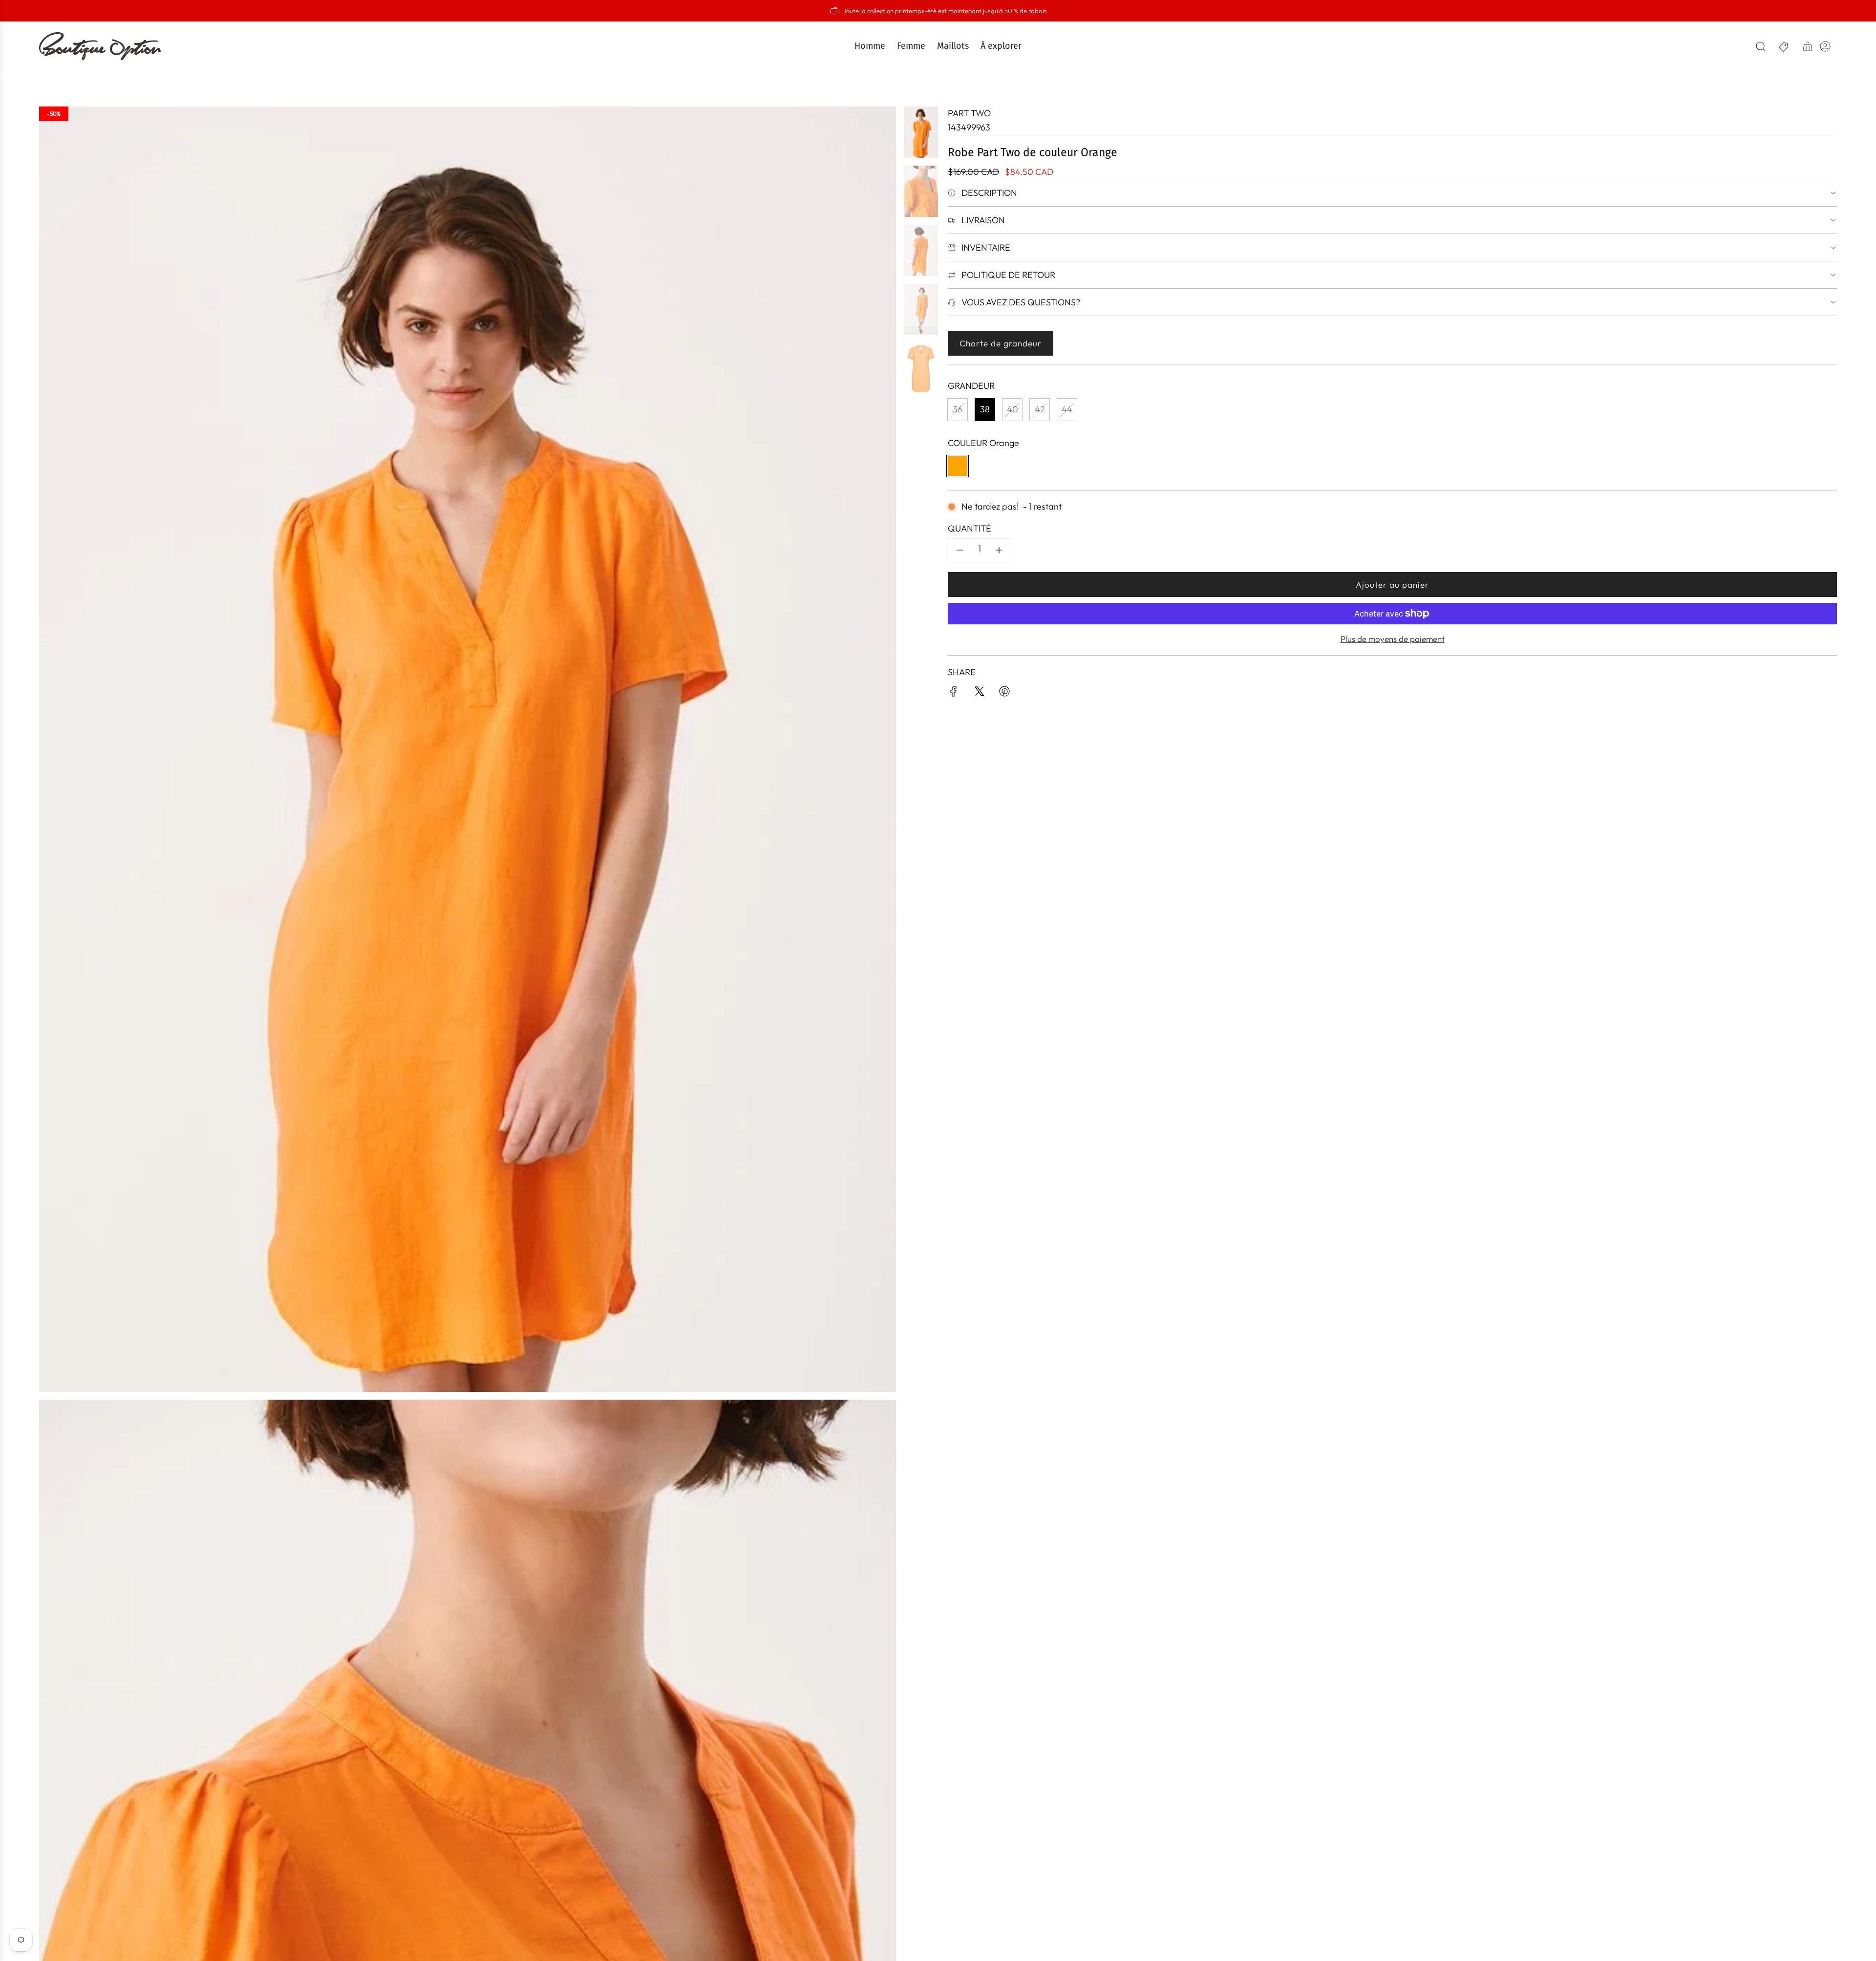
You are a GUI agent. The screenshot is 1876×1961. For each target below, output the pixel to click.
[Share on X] (979, 693)
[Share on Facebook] (954, 693)
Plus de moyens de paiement (1393, 639)
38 (985, 409)
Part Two (969, 113)
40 (1013, 409)
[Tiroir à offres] (1784, 46)
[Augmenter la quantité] (999, 550)
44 (1067, 409)
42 (1040, 409)
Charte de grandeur (1001, 343)
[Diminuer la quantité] (960, 550)
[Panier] (1808, 46)
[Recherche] (1761, 46)
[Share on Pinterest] (1004, 693)
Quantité (970, 528)
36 (958, 409)
